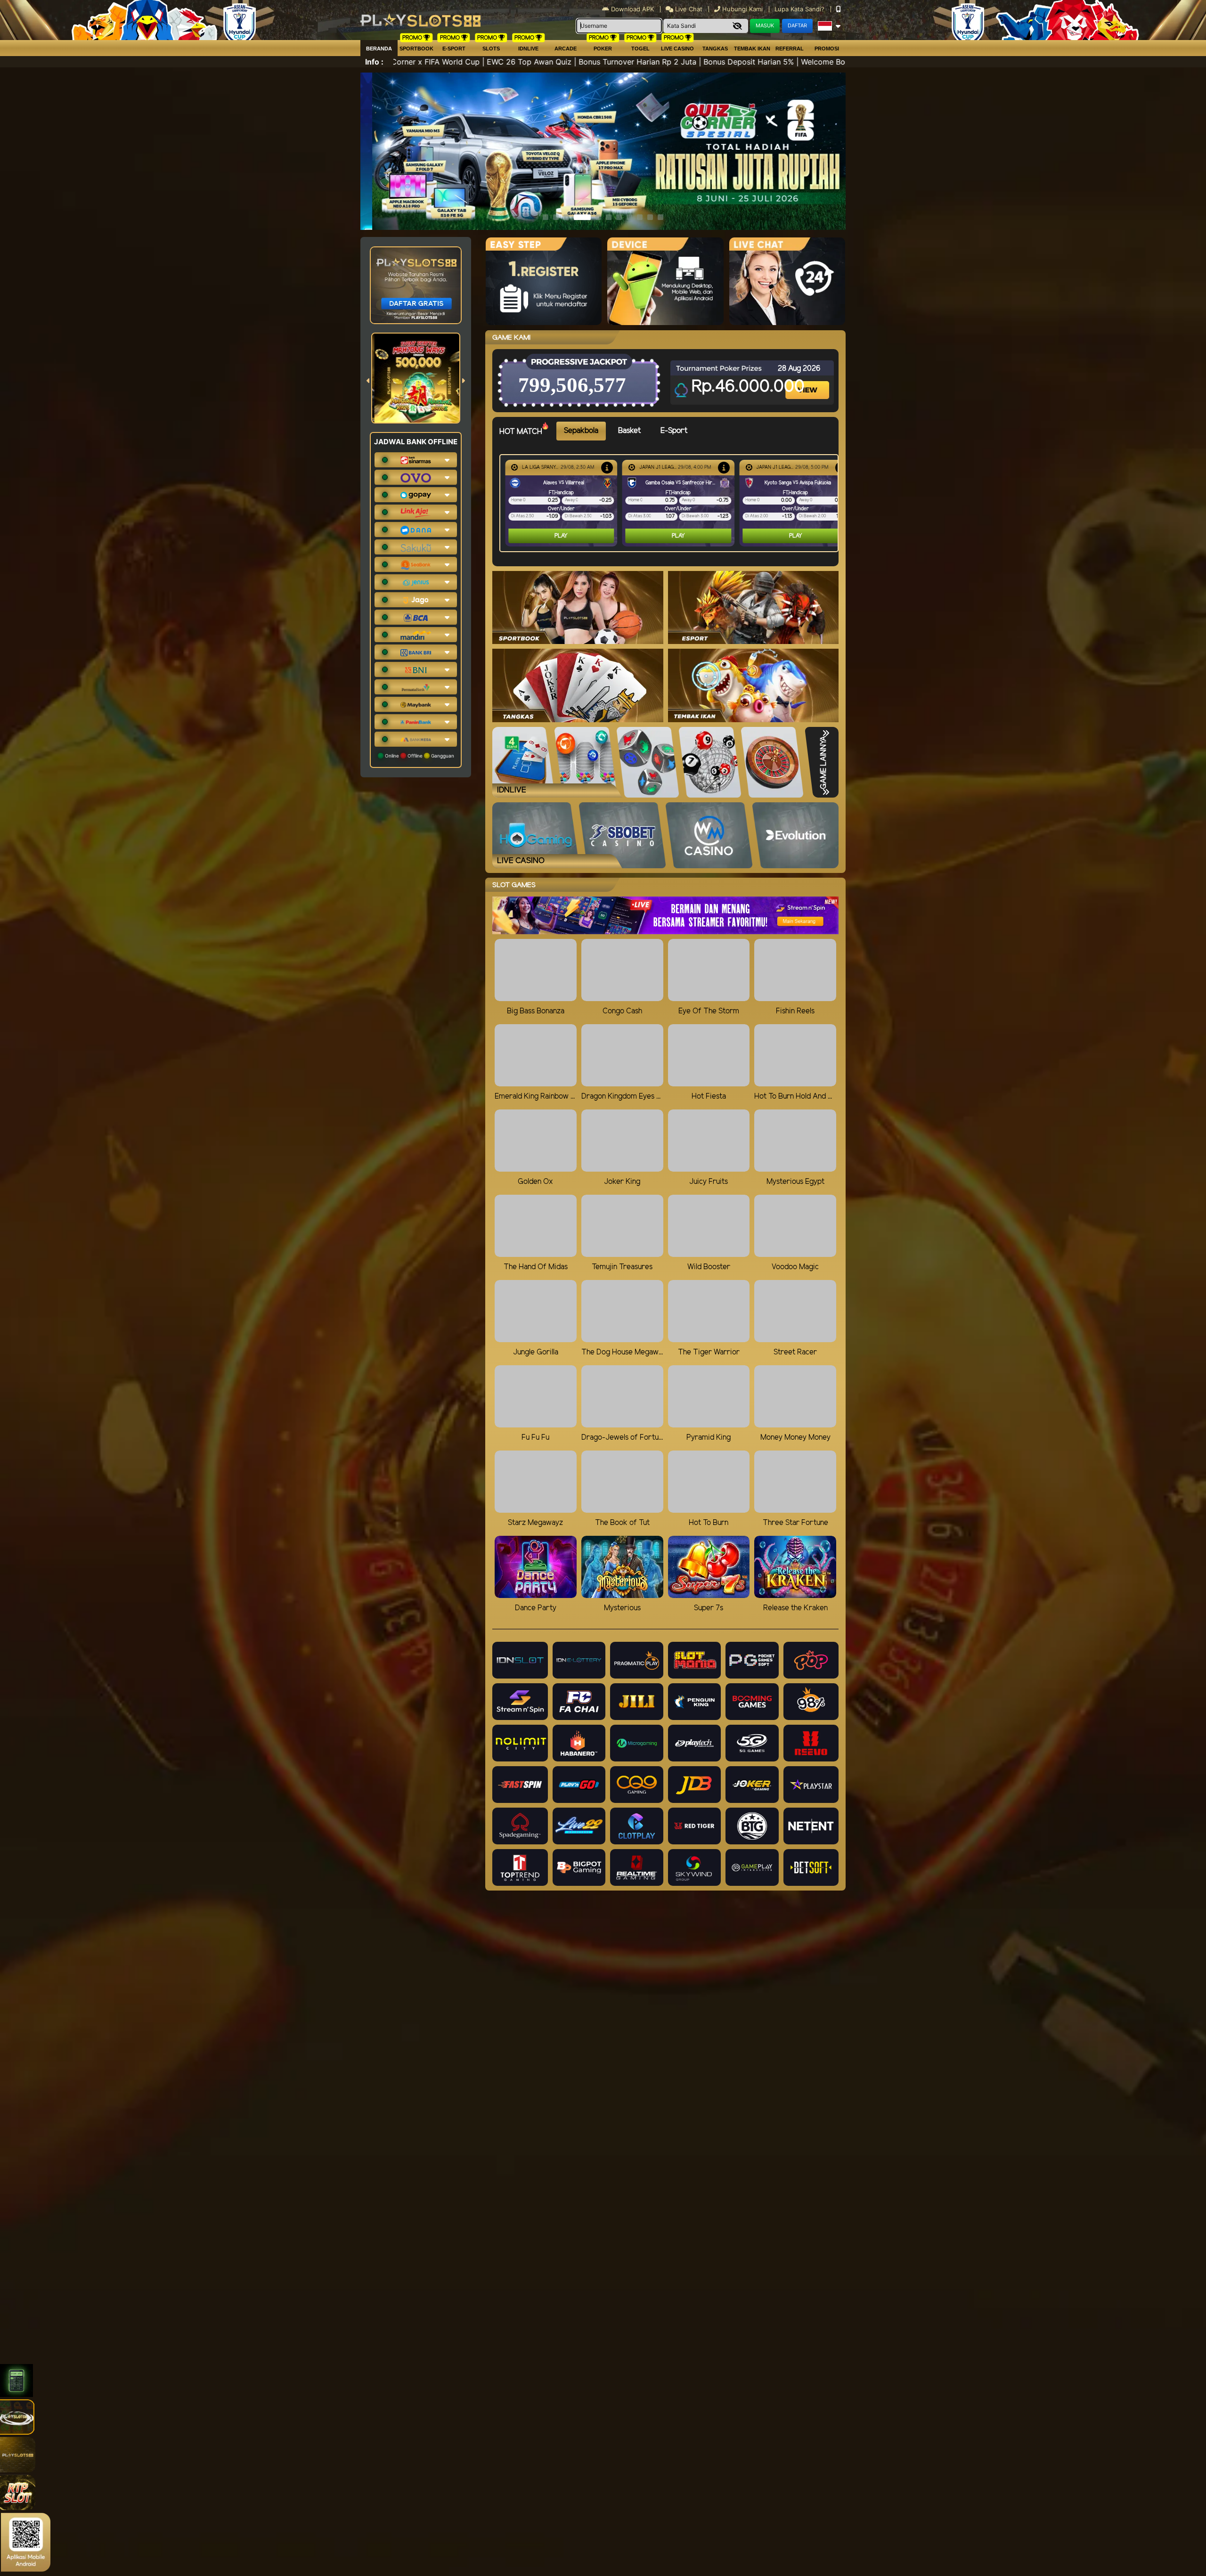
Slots (491, 49)
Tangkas (715, 49)
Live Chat (688, 9)
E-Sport (454, 49)
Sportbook (416, 49)
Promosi (827, 49)
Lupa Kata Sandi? (800, 9)
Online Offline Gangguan (419, 756)
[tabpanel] (671, 503)
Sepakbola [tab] (581, 431)
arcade (566, 49)
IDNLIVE (528, 49)
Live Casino (677, 49)
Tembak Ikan (752, 49)
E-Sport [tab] (674, 431)
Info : (374, 62)
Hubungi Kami (742, 9)
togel (640, 49)
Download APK (632, 9)
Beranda (379, 49)
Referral (790, 49)
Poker (603, 49)
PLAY (561, 536)
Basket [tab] (629, 431)
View (808, 382)
